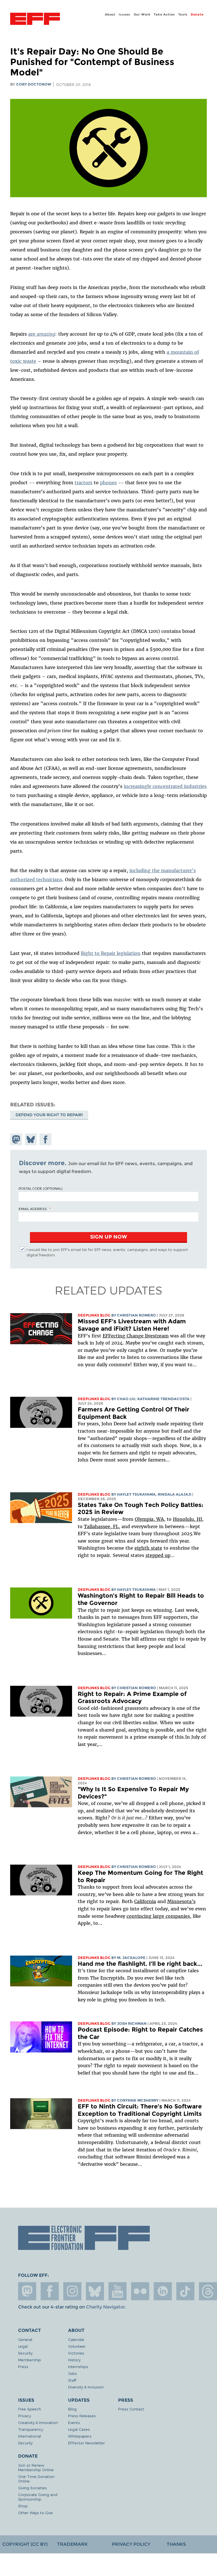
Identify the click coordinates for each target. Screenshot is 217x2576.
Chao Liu (126, 1399)
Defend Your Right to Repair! (49, 1115)
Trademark (72, 2544)
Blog (72, 2409)
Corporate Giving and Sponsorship (38, 2497)
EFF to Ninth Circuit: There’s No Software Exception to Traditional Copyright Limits (140, 2110)
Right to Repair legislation (111, 953)
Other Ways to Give (35, 2513)
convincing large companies (158, 1916)
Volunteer (77, 2346)
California (145, 1901)
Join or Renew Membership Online (36, 2467)
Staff (72, 2380)
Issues (124, 14)
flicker (140, 2291)
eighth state (148, 1548)
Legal (23, 2346)
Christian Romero (136, 1315)
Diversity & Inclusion (86, 2387)
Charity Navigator (105, 2307)
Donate (197, 14)
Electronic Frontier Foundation (35, 19)
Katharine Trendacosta (163, 1399)
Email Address (33, 1209)
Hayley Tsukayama (136, 1494)
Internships (78, 2367)
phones (108, 483)
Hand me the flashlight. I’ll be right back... (140, 1964)
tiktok (185, 2291)
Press (23, 2367)
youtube (118, 2291)
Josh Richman (132, 2024)
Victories (76, 2353)
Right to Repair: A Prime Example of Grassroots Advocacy (132, 1698)
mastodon (27, 2291)
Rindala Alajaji (174, 1494)
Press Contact (131, 2409)
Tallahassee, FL (101, 1526)
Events (74, 2422)
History (74, 2360)
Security (25, 2353)
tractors (83, 483)
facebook (50, 2291)
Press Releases (82, 2416)
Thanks (176, 2544)
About (110, 14)
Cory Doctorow (34, 84)
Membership (30, 2360)
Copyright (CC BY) (25, 2544)
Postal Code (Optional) (40, 1188)
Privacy (24, 2416)
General (25, 2339)
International (30, 2436)
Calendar (76, 2339)
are (42, 334)
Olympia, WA (149, 1519)
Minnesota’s (181, 1901)
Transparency (31, 2429)
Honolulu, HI (187, 1519)
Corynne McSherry (138, 2100)
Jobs (72, 2373)
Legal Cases (79, 2429)
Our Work (142, 14)
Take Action (164, 14)
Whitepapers (80, 2436)
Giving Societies (32, 2488)
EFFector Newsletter (86, 2443)
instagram (72, 2291)
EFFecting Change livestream (136, 1336)
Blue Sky (95, 2291)
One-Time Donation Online (36, 2479)
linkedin (163, 2291)
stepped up (158, 1555)
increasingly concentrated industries (165, 786)
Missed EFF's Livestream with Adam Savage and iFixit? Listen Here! (132, 1325)
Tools (183, 14)
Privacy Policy (131, 2544)
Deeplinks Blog (94, 1315)
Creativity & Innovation (38, 2422)
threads (208, 2291)
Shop (23, 2506)
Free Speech (30, 2409)
